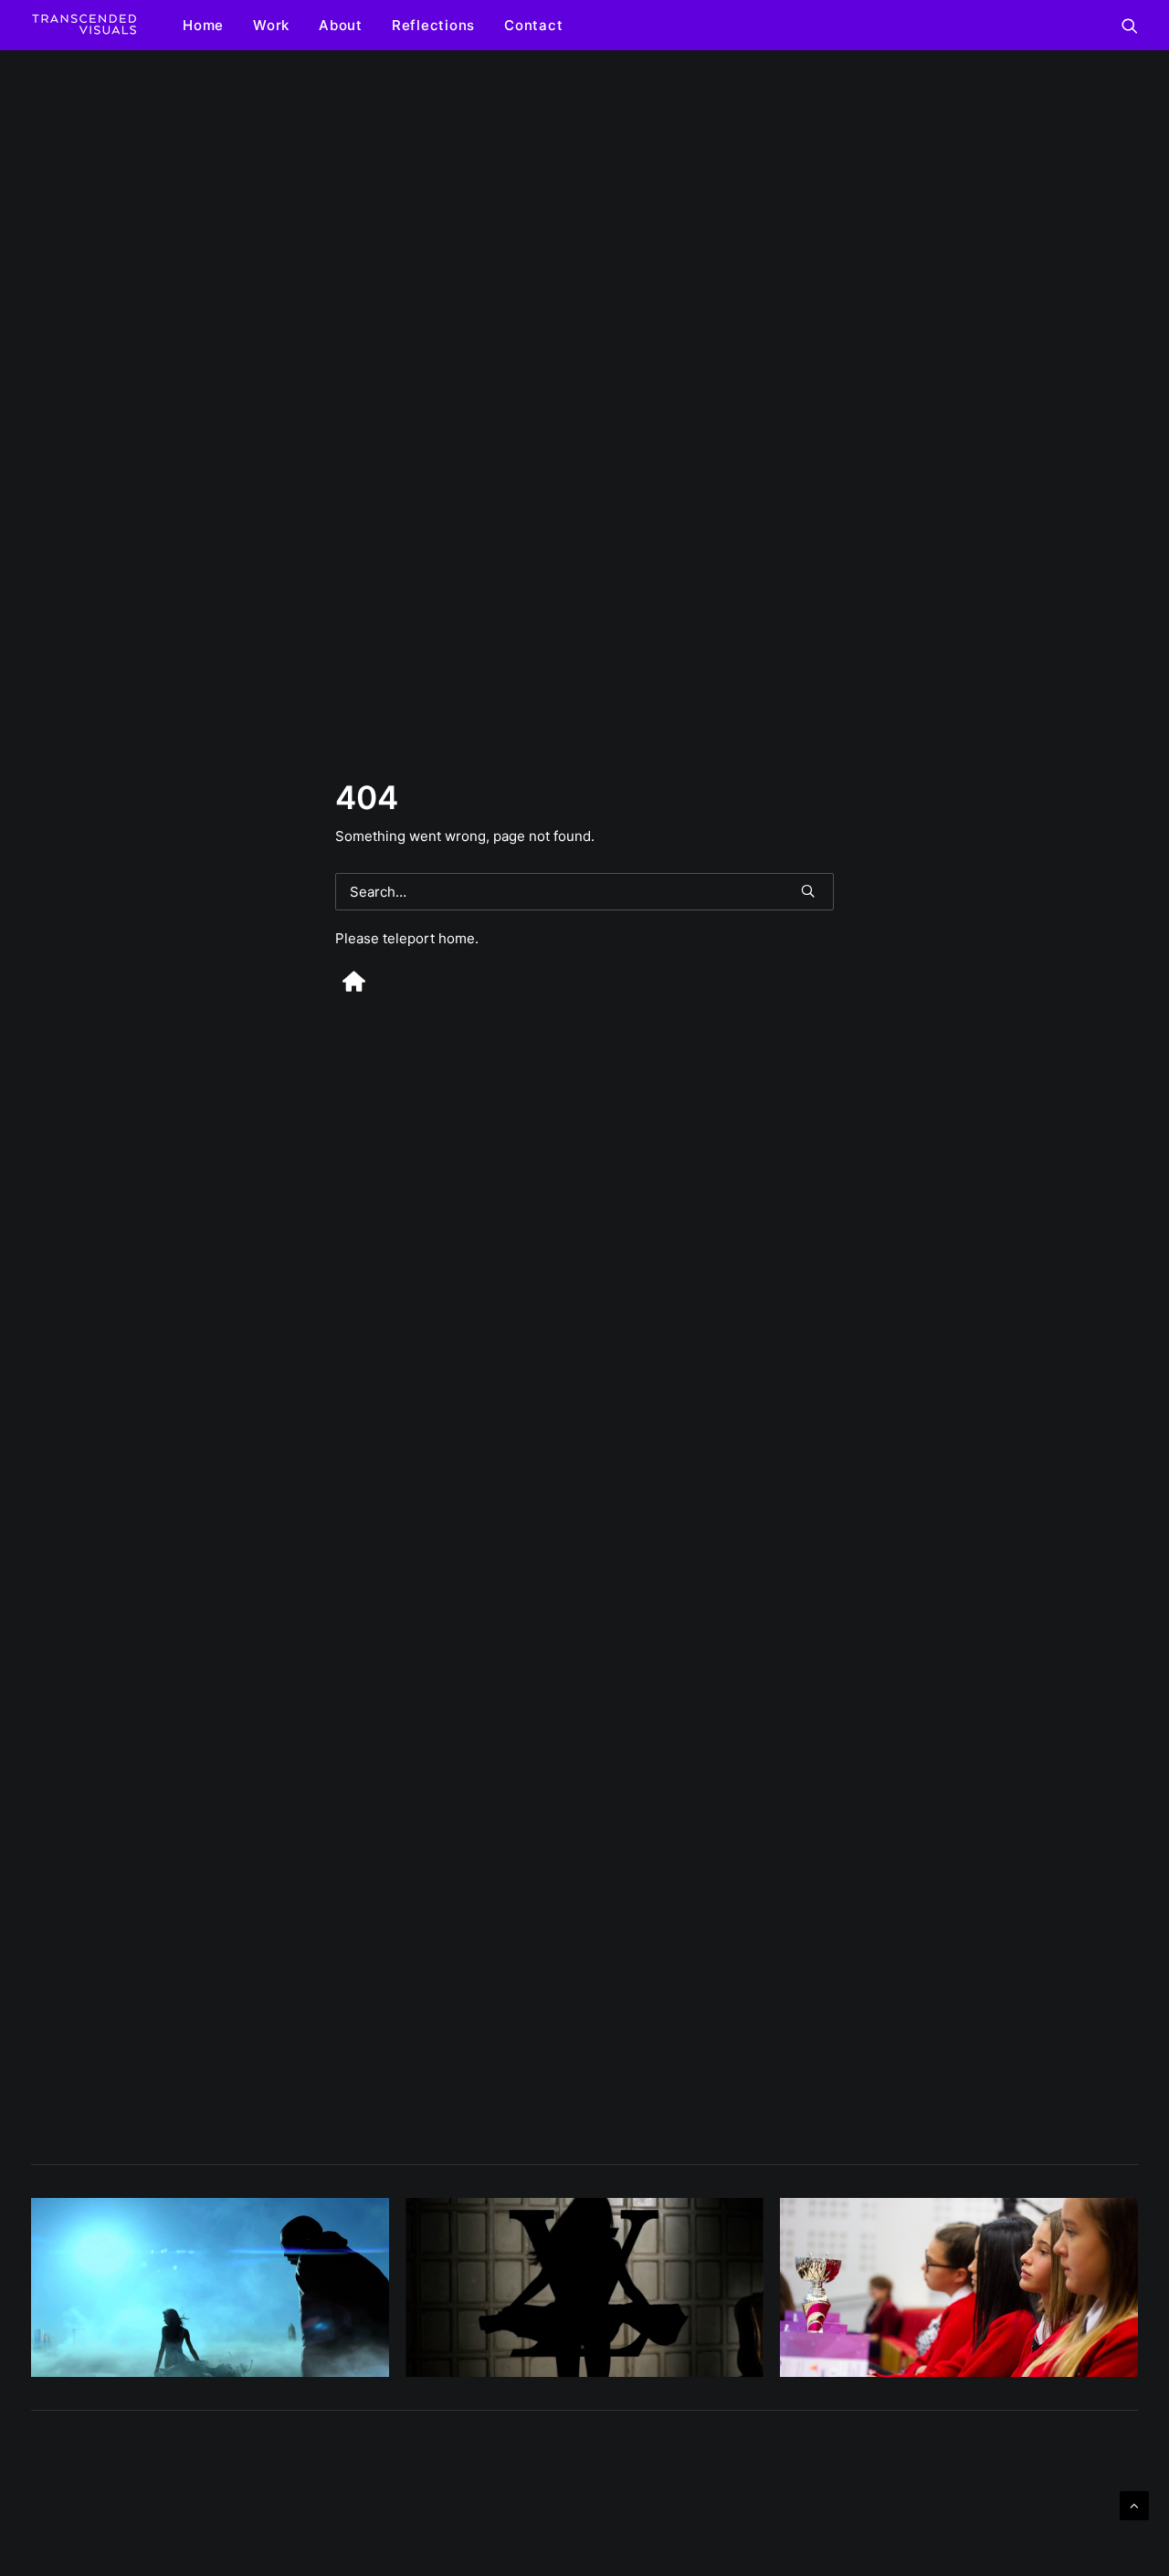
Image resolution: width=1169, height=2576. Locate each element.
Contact (533, 25)
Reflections (433, 25)
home (457, 938)
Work (271, 25)
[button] (1130, 25)
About (341, 25)
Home (203, 25)
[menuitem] (203, 25)
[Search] (584, 892)
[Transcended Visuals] (84, 25)
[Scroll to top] (1134, 2504)
